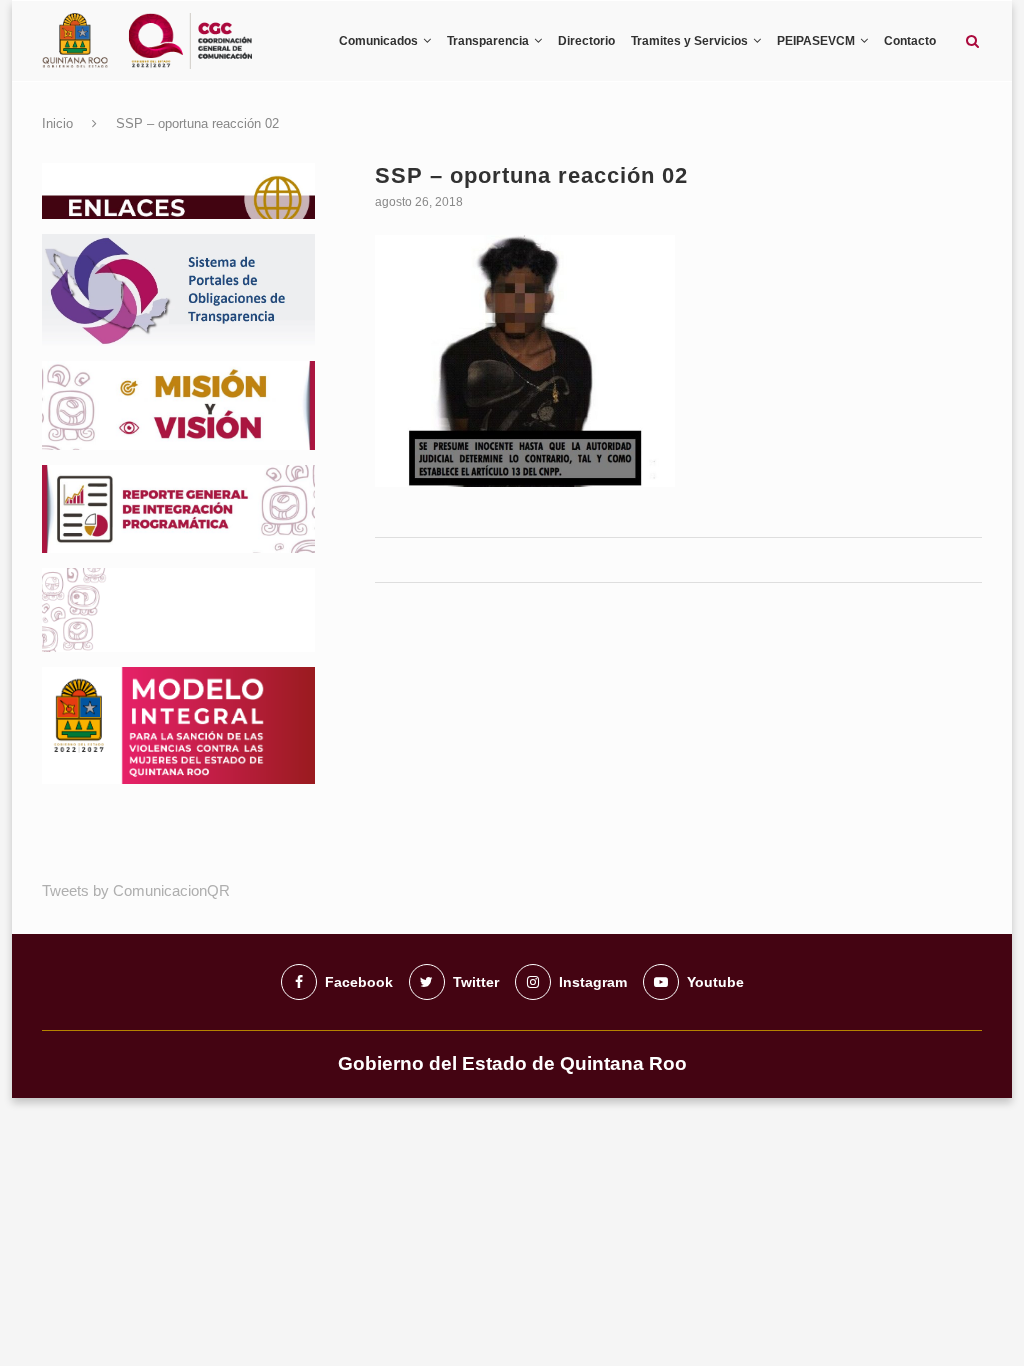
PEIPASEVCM (816, 41)
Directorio (586, 41)
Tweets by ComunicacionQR (136, 890)
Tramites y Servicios (689, 41)
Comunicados (378, 41)
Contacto (910, 41)
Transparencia (488, 41)
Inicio (57, 123)
